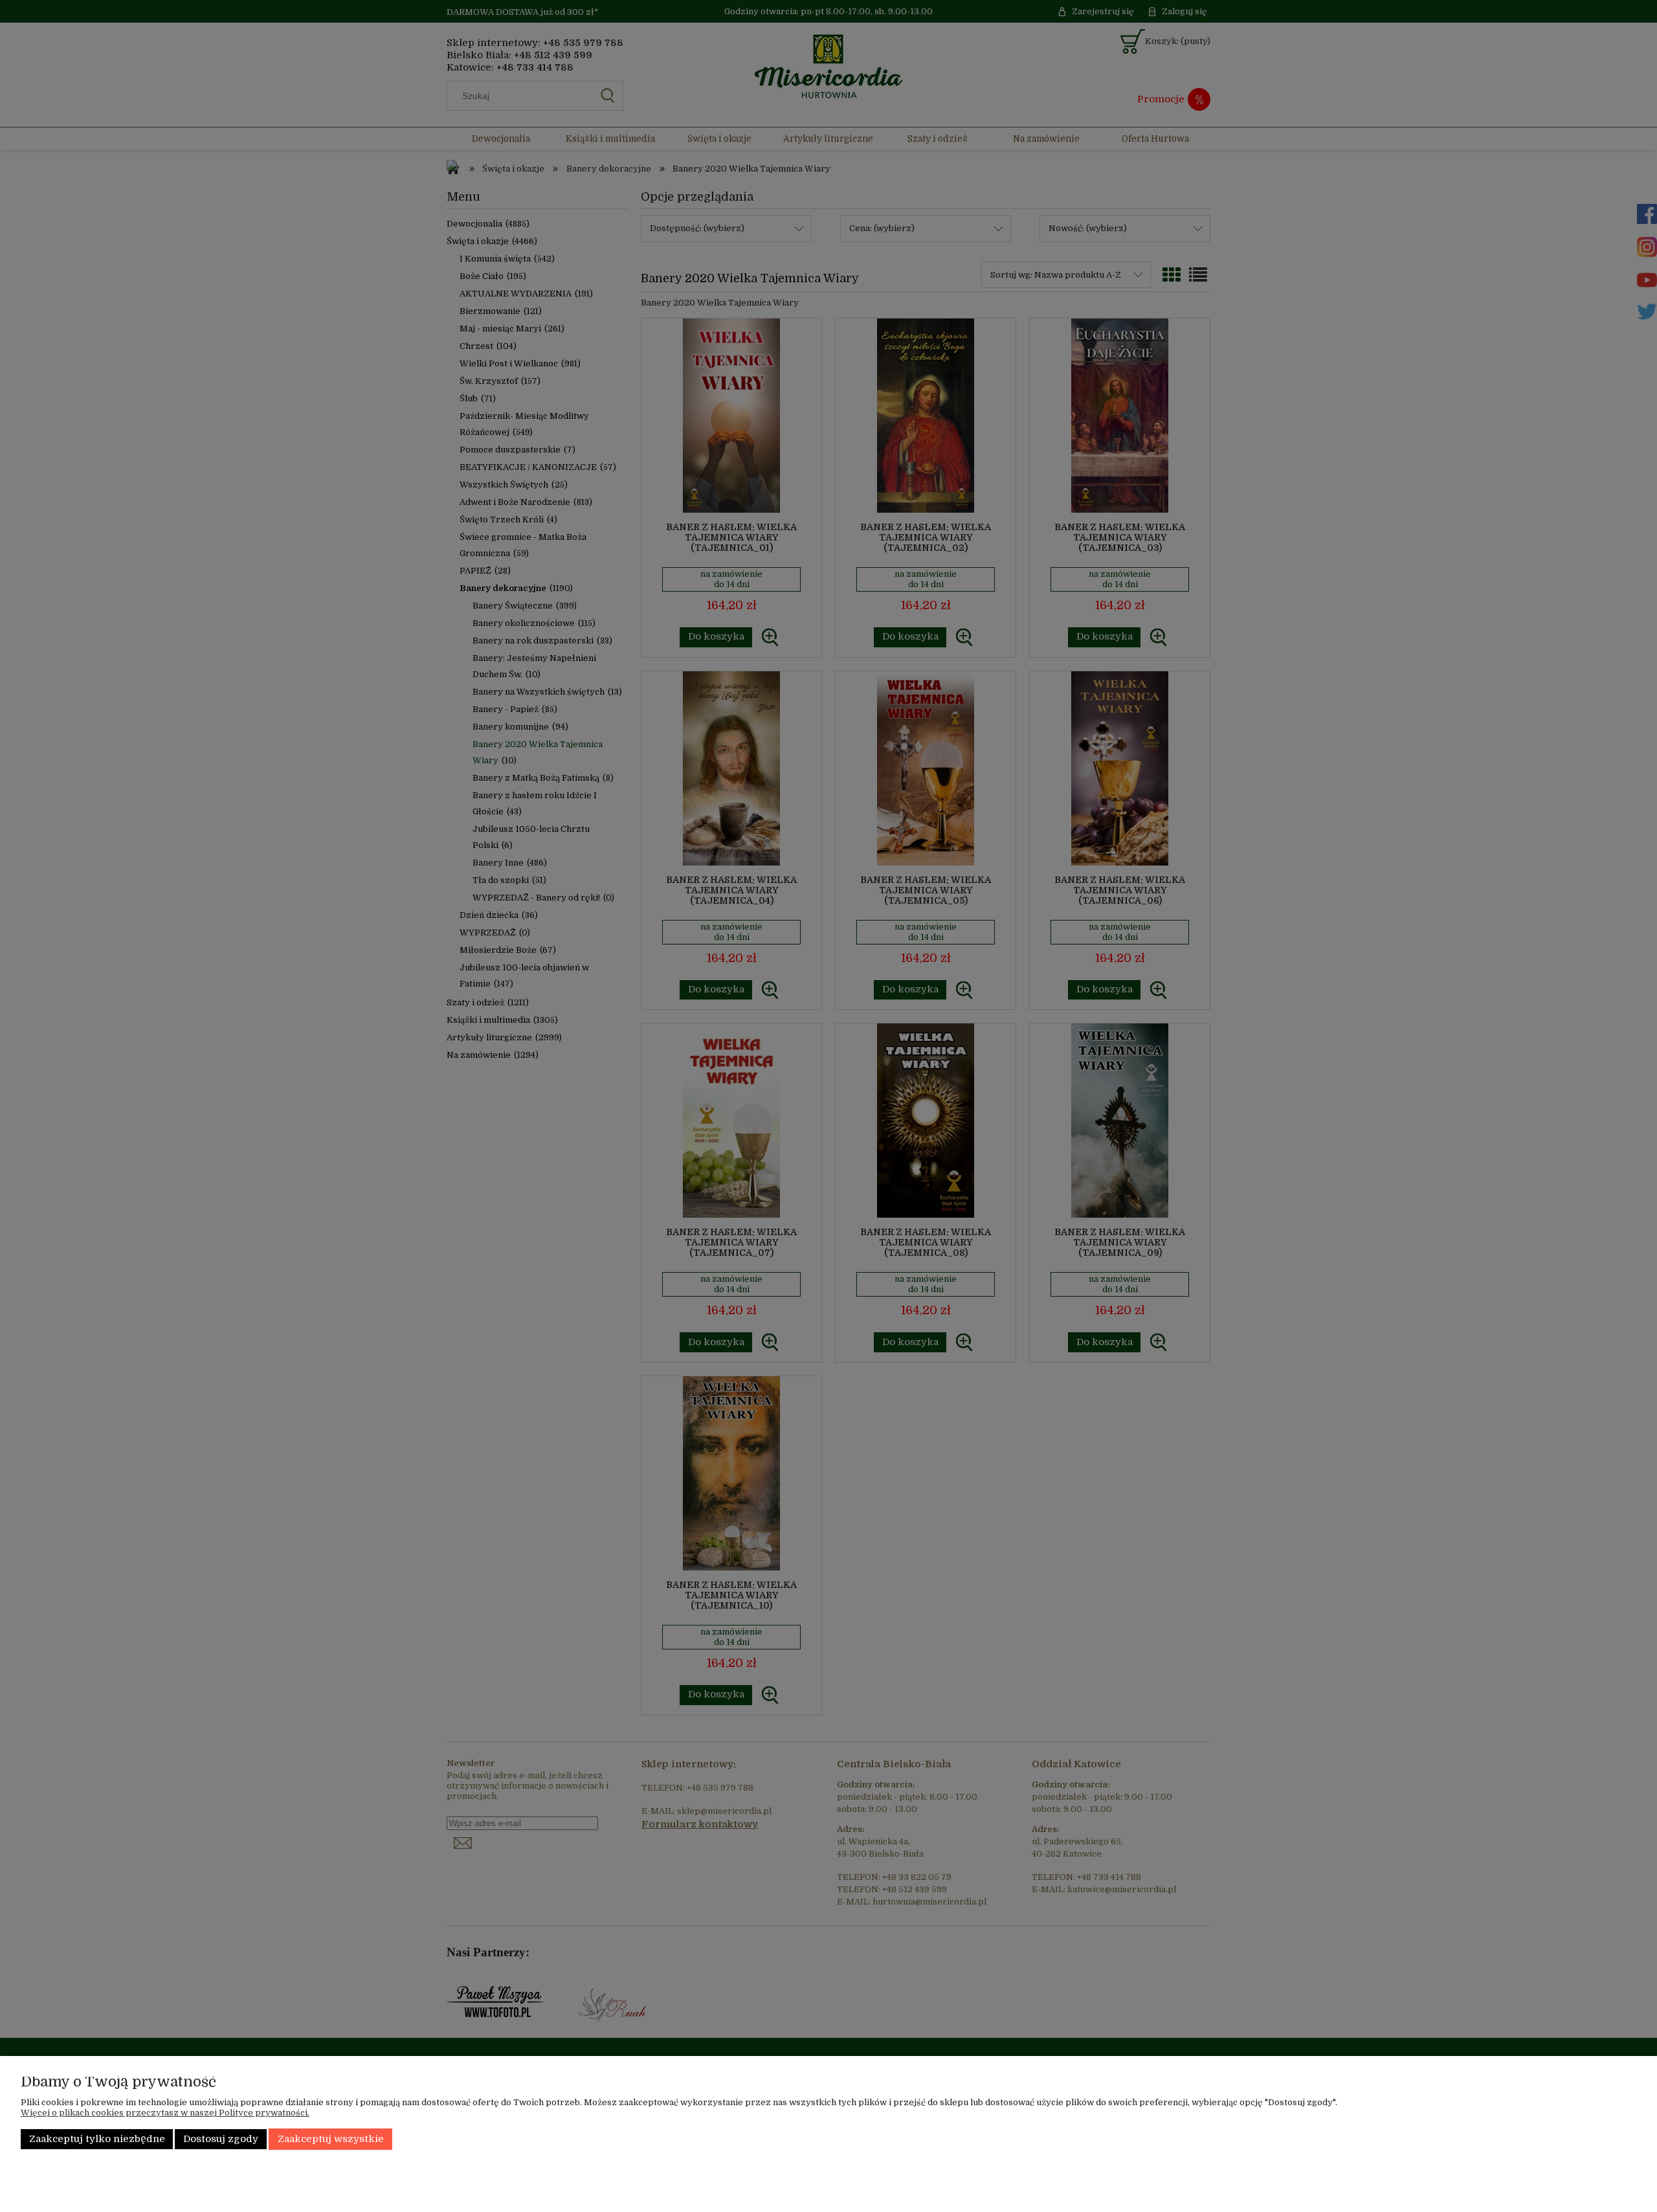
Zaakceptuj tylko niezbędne (97, 2139)
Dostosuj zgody (221, 2139)
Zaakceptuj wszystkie (331, 2139)
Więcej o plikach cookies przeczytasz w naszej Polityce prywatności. (165, 2113)
